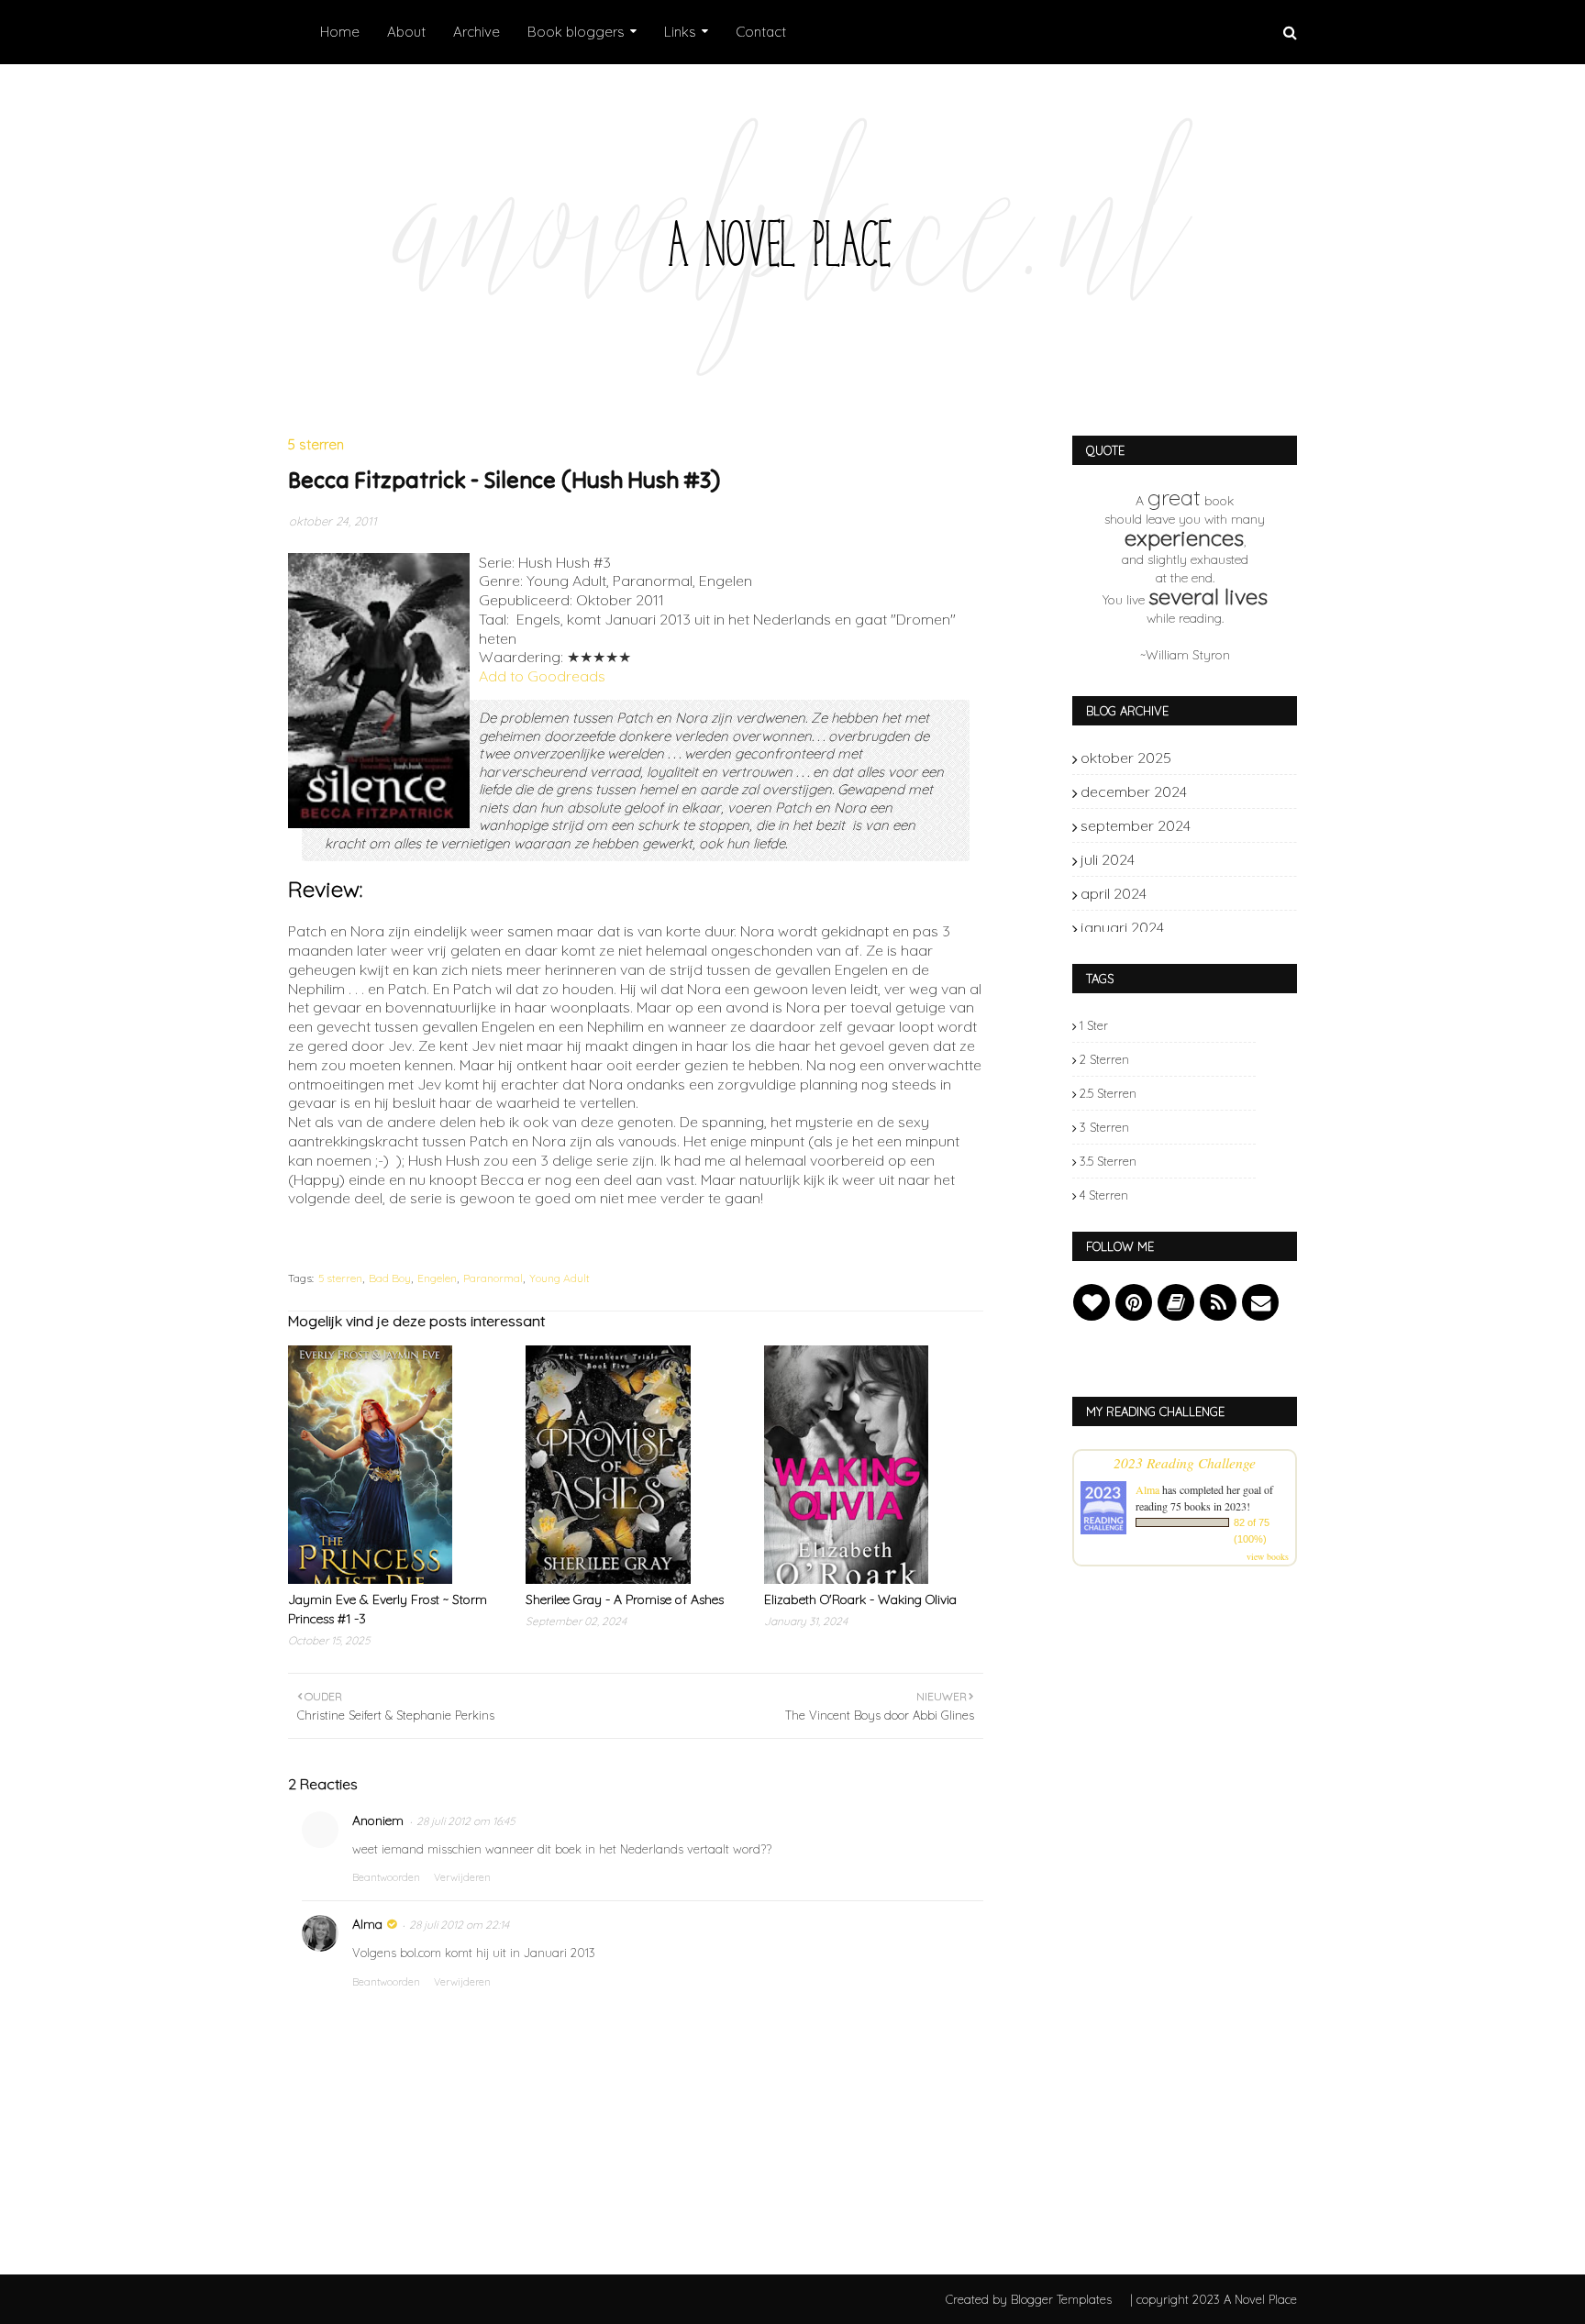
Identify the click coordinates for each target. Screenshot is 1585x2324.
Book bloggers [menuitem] (576, 32)
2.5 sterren (1108, 1093)
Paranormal (493, 1278)
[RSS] (1218, 1302)
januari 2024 (1225, 927)
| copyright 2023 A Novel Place (1214, 2299)
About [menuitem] (406, 32)
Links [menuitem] (680, 32)
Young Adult (560, 1278)
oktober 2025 (1225, 758)
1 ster (1094, 1025)
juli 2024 (1225, 859)
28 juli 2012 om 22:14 (459, 1925)
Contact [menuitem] (761, 32)
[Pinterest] (1134, 1302)
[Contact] (1260, 1302)
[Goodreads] (1176, 1302)
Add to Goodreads (542, 676)
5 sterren (340, 1278)
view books (1268, 1556)
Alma (367, 1924)
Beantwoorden (386, 1877)
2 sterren (1104, 1059)
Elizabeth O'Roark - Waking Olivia (860, 1599)
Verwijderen (462, 1877)
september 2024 (1225, 825)
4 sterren (1104, 1195)
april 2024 (1225, 893)
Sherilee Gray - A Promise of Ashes (625, 1599)
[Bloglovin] (1092, 1302)
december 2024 (1225, 791)
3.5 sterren (1108, 1161)
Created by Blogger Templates (1029, 2299)
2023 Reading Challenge (1185, 1462)
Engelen (437, 1278)
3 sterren (1104, 1127)
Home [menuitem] (340, 32)
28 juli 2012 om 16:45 (466, 1821)
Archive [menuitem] (477, 32)
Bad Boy (390, 1278)
